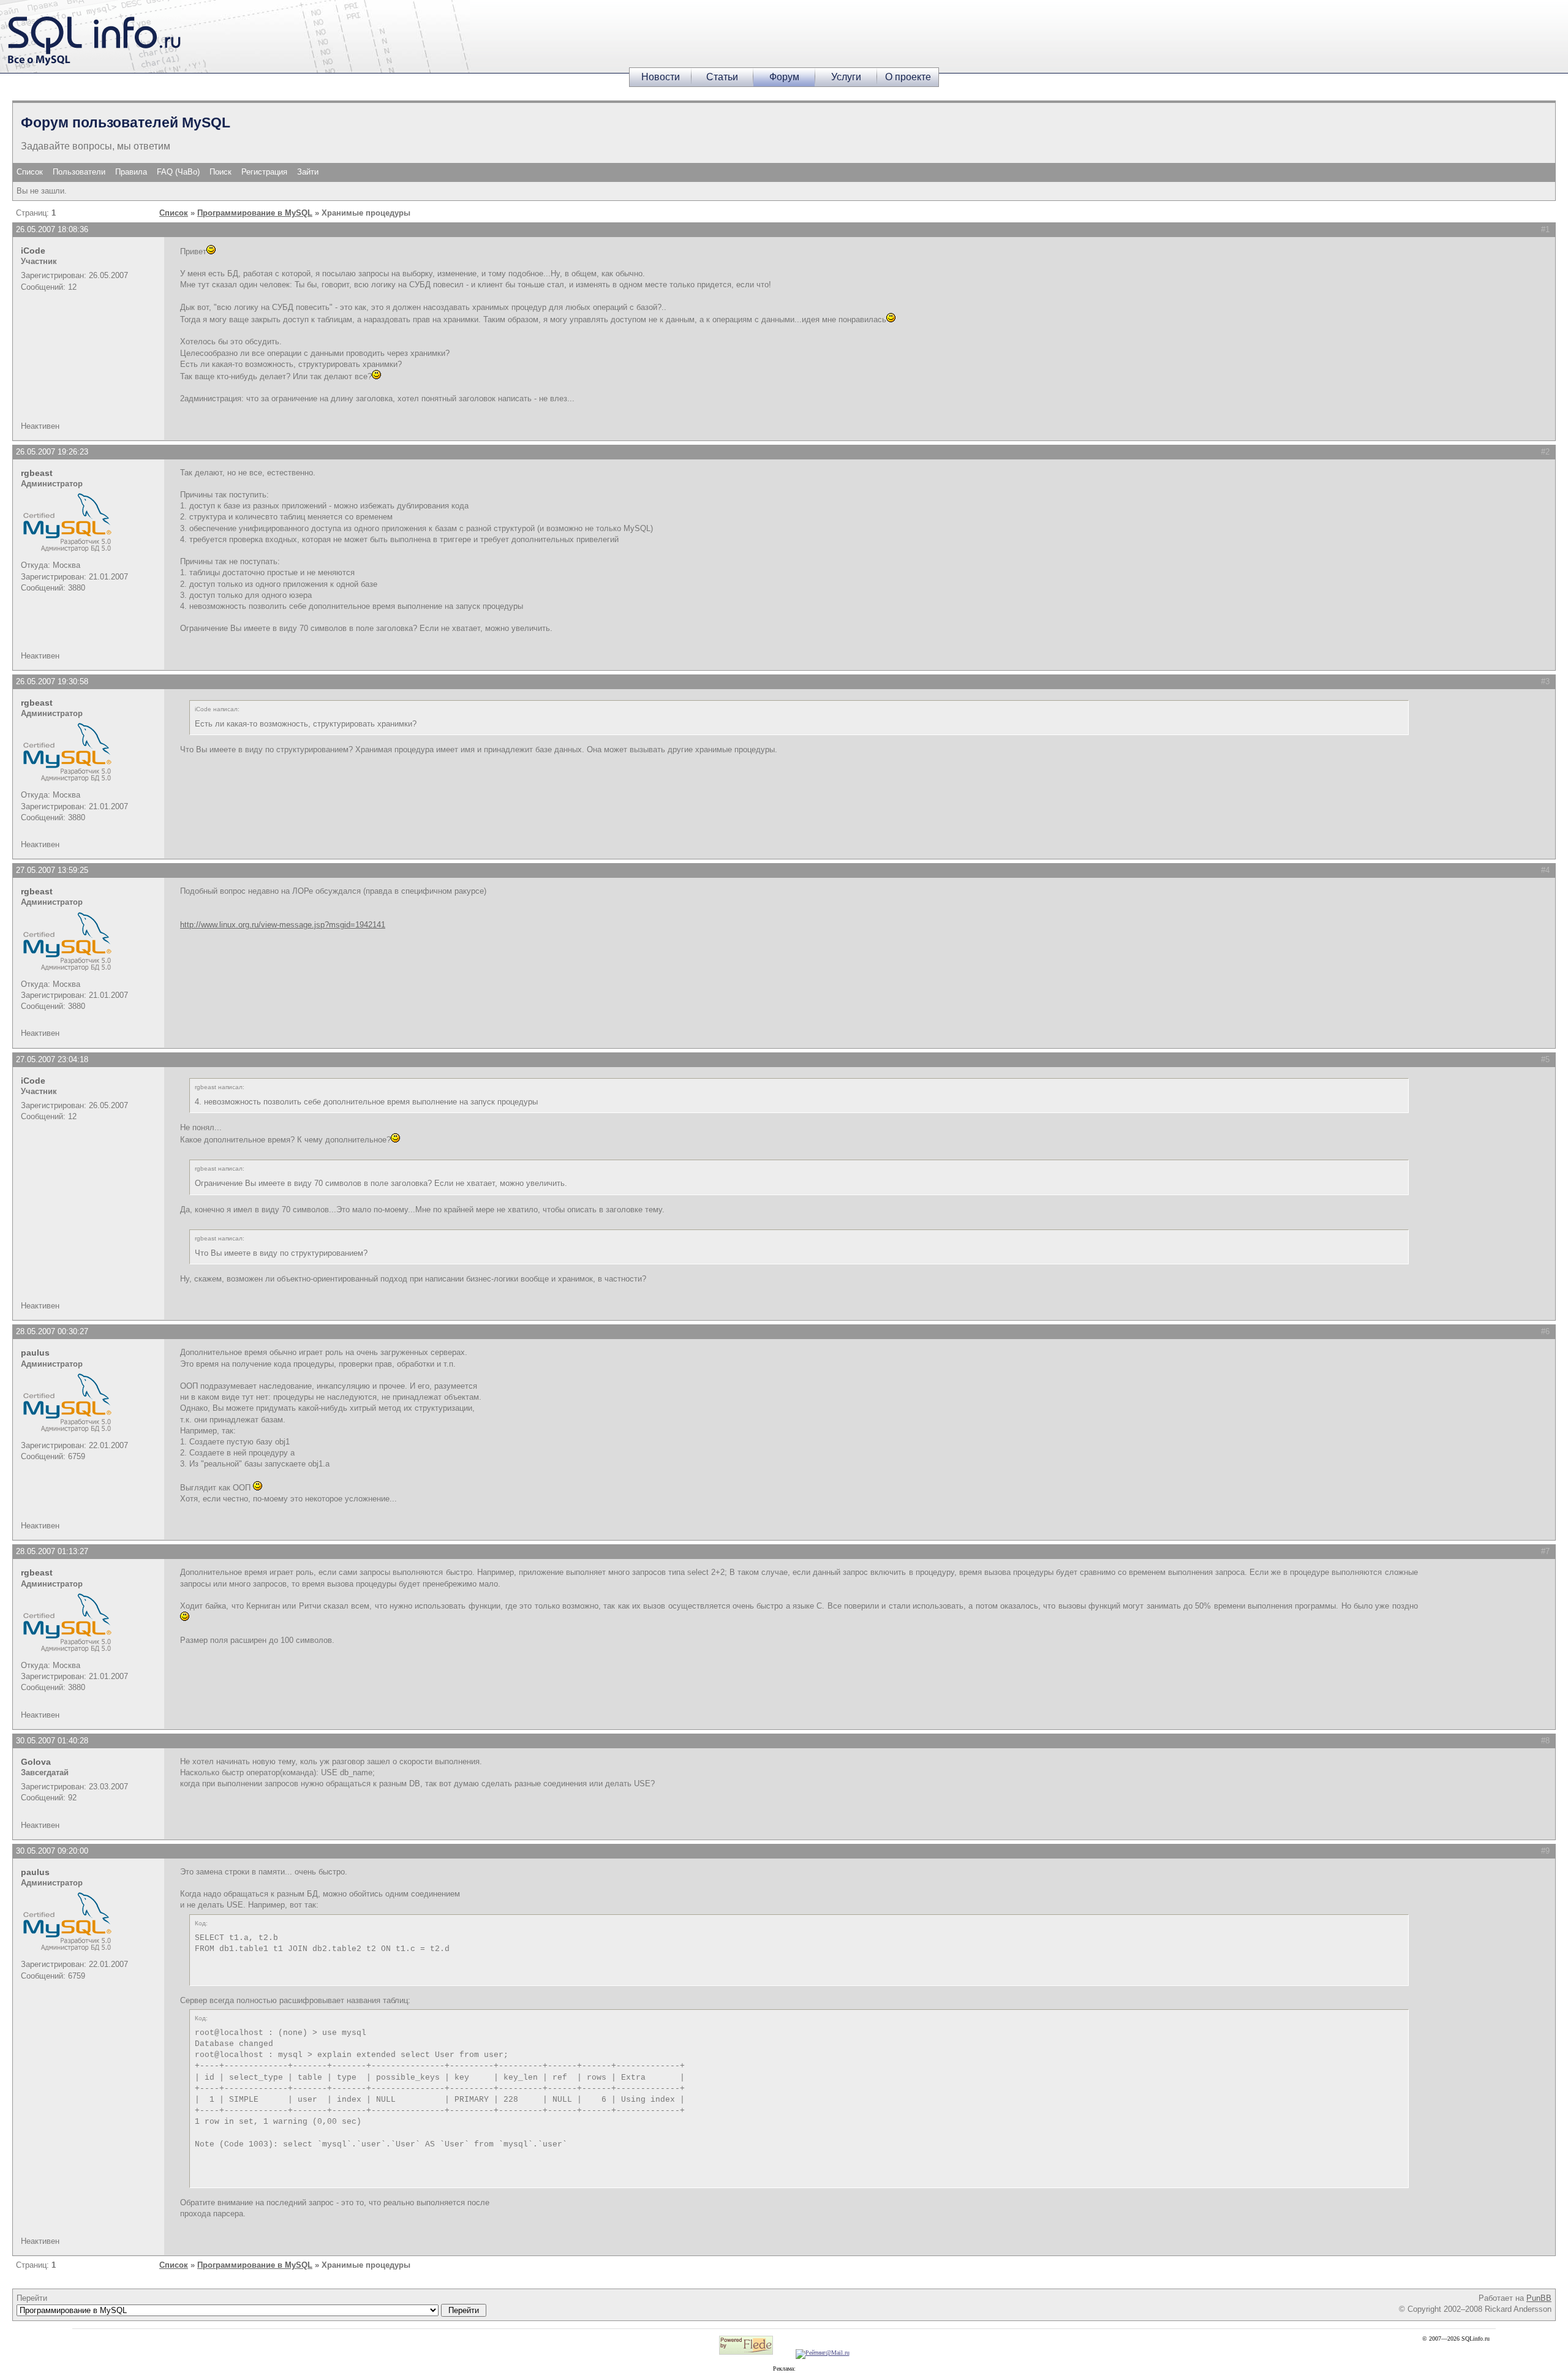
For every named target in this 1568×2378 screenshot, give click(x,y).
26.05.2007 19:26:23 (52, 452)
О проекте (908, 77)
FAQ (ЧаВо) (178, 172)
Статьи (722, 77)
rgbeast (37, 473)
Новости (661, 77)
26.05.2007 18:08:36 (52, 229)
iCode (33, 251)
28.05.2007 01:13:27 (52, 1551)
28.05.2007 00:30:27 (52, 1331)
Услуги (846, 77)
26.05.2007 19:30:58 (52, 681)
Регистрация (264, 172)
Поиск (221, 172)
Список (30, 172)
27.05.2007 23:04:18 (52, 1059)
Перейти (32, 2298)
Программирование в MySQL (255, 213)
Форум (784, 77)
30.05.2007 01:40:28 (52, 1741)
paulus (35, 1353)
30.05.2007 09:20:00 (52, 1851)
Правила (131, 172)
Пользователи (79, 172)
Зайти (308, 172)
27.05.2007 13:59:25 (52, 870)
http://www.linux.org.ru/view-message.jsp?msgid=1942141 (283, 925)
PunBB (1539, 2298)
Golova (36, 1762)
